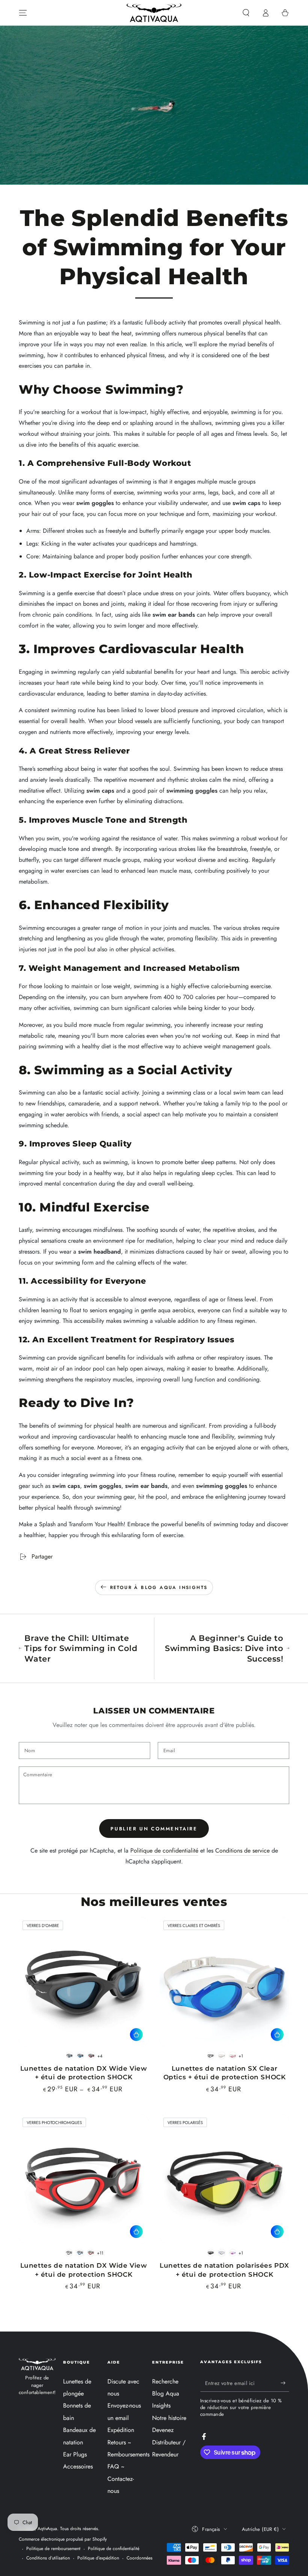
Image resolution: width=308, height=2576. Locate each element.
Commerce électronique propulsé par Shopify (63, 2539)
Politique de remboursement (53, 2549)
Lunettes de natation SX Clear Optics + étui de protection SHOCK (225, 2073)
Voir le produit (136, 2035)
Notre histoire (169, 2418)
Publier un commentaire (154, 1829)
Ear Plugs (75, 2454)
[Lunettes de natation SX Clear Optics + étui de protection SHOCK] (224, 1982)
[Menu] (23, 13)
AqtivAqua (47, 2529)
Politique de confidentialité (164, 1851)
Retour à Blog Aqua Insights (159, 1587)
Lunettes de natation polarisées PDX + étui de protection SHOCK (224, 2270)
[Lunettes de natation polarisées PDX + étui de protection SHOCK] (224, 2179)
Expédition (121, 2430)
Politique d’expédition (98, 2558)
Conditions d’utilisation (48, 2558)
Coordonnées (140, 2558)
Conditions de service (242, 1851)
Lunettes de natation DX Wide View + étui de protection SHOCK (84, 2073)
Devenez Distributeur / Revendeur (169, 2442)
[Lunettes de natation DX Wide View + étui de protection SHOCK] (84, 1982)
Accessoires (78, 2466)
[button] (246, 13)
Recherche (165, 2381)
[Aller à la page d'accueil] (154, 13)
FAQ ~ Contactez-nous (121, 2479)
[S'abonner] (285, 2383)
